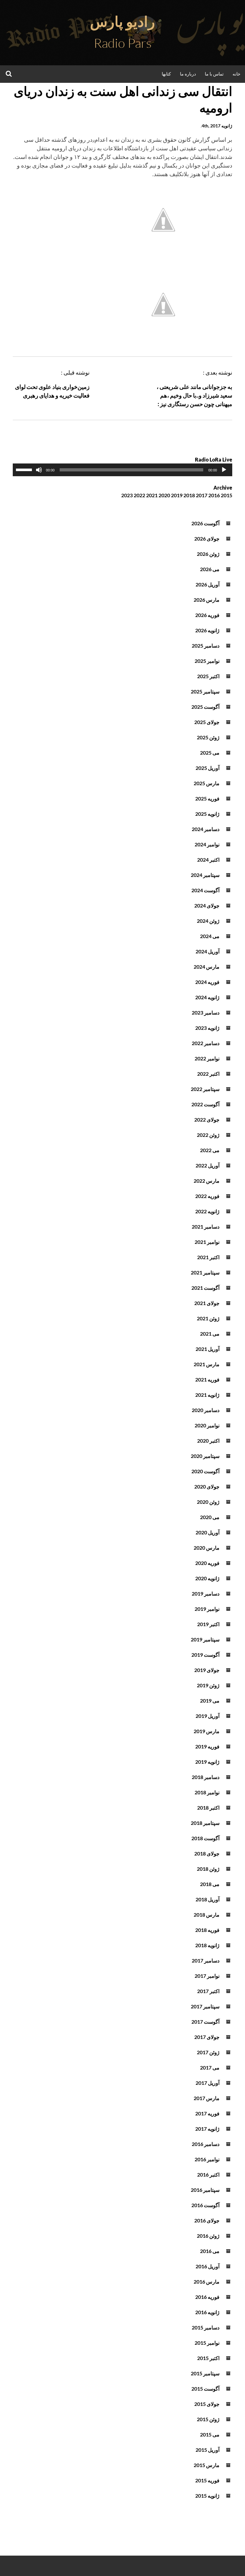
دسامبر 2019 (206, 1593)
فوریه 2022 (207, 1196)
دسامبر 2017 (206, 1960)
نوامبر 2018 (207, 1792)
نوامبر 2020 (207, 1425)
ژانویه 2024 (207, 997)
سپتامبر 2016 (205, 2190)
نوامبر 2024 (207, 844)
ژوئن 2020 (208, 1502)
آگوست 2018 (205, 1838)
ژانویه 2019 (207, 1762)
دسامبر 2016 (206, 2144)
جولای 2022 (207, 1119)
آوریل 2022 (208, 1165)
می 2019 (210, 1701)
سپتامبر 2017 (205, 2006)
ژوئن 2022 (208, 1135)
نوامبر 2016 (207, 2159)
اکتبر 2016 (208, 2174)
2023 (127, 495)
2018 (189, 495)
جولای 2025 (207, 722)
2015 (226, 495)
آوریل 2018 (208, 1899)
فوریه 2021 (207, 1379)
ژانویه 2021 (207, 1395)
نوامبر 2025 (207, 661)
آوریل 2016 (208, 2266)
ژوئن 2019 (208, 1685)
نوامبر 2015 (207, 2343)
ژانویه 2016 (207, 2312)
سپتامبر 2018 (205, 1823)
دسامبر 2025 (206, 646)
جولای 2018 (207, 1853)
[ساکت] (39, 470)
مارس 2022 (207, 1181)
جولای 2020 (207, 1486)
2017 (202, 495)
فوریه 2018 (207, 1930)
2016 (214, 495)
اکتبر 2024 (208, 860)
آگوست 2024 (205, 890)
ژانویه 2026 (207, 630)
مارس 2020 (207, 1548)
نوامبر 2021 (207, 1242)
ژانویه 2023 (207, 1028)
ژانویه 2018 (207, 1945)
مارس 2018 (207, 1915)
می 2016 (210, 2251)
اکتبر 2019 (208, 1624)
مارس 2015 (207, 2465)
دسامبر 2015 (206, 2327)
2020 (164, 495)
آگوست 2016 (205, 2205)
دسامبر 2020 (206, 1410)
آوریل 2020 (208, 1532)
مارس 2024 (207, 967)
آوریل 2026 (208, 584)
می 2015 (210, 2434)
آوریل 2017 (208, 2083)
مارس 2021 (207, 1364)
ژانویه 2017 (207, 2129)
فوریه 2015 (207, 2480)
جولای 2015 (207, 2404)
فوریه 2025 (207, 798)
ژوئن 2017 (208, 2052)
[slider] (25, 469)
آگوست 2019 (205, 1655)
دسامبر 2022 (206, 1043)
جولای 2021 (207, 1303)
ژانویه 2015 (207, 2496)
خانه (237, 74)
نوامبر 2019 (207, 1609)
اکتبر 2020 (208, 1441)
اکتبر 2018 (208, 1808)
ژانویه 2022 (207, 1211)
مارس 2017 (207, 2098)
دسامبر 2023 (206, 1012)
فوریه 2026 (207, 615)
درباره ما (188, 74)
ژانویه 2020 (207, 1578)
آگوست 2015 (205, 2389)
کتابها (166, 74)
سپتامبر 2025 (205, 691)
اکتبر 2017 (208, 1991)
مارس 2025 (207, 783)
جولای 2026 (207, 538)
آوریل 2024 (208, 951)
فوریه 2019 (207, 1746)
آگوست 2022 (205, 1104)
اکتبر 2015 (208, 2358)
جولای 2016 (207, 2220)
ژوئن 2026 (208, 554)
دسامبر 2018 (206, 1777)
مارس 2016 (207, 2282)
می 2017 (210, 2067)
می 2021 (210, 1334)
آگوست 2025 (205, 707)
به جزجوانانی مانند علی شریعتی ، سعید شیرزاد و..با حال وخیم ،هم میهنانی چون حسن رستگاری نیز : (194, 395)
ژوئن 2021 (208, 1318)
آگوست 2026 (205, 523)
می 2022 (210, 1150)
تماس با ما (214, 74)
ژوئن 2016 (208, 2236)
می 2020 (210, 1517)
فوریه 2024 (207, 982)
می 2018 (210, 1884)
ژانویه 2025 (207, 814)
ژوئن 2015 (208, 2419)
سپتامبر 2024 (205, 875)
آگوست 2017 (205, 2022)
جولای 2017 (207, 2037)
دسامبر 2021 (206, 1227)
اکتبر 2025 (208, 676)
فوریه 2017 (207, 2113)
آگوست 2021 (205, 1288)
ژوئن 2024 (208, 921)
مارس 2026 (207, 600)
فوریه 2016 (207, 2297)
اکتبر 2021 (208, 1257)
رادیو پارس (122, 21)
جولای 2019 (207, 1670)
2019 (177, 495)
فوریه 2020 (207, 1563)
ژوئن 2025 (208, 737)
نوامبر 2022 (207, 1058)
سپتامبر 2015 (205, 2373)
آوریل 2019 (208, 1716)
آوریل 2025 (208, 768)
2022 (139, 495)
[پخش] (224, 470)
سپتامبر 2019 (205, 1639)
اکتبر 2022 (208, 1074)
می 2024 (210, 936)
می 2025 (210, 753)
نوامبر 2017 (207, 1976)
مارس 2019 (207, 1731)
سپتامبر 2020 (205, 1456)
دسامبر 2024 (206, 829)
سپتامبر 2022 (205, 1089)
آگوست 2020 (205, 1471)
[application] (122, 470)
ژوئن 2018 (208, 1869)
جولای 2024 (207, 905)
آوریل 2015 (208, 2450)
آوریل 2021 (208, 1349)
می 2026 (210, 569)
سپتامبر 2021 (205, 1272)
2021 (152, 495)
